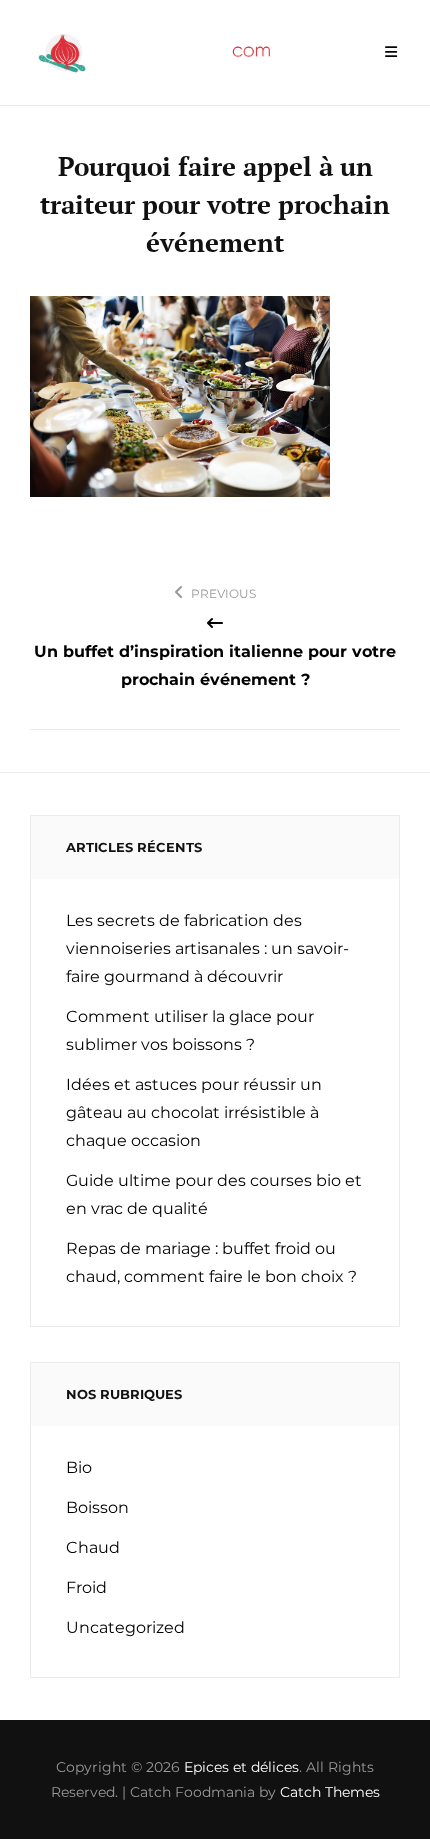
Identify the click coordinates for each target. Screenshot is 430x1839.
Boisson (97, 1507)
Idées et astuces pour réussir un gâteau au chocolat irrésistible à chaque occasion (194, 1112)
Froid (86, 1587)
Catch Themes (330, 1792)
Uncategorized (125, 1627)
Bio (79, 1467)
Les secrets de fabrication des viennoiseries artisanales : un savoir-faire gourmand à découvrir (207, 948)
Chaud (93, 1547)
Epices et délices (241, 1767)
